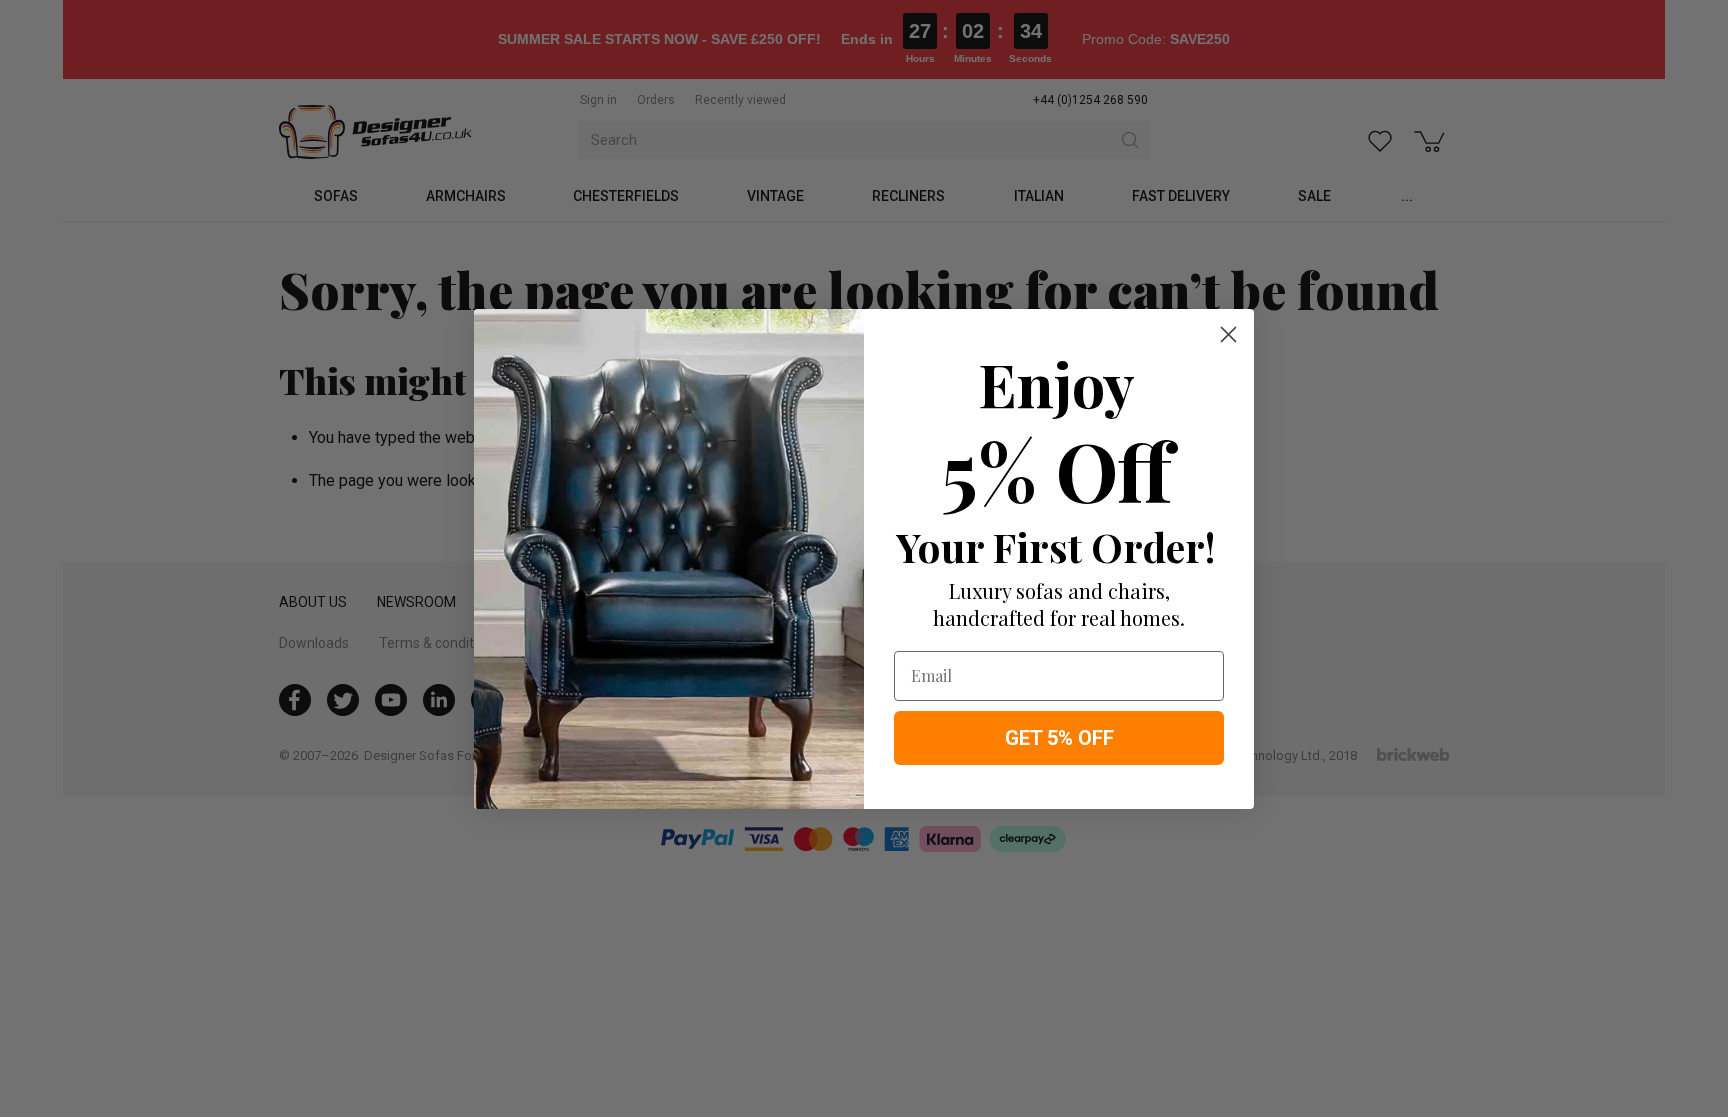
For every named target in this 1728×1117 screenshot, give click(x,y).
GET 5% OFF (1059, 738)
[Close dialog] (1228, 334)
